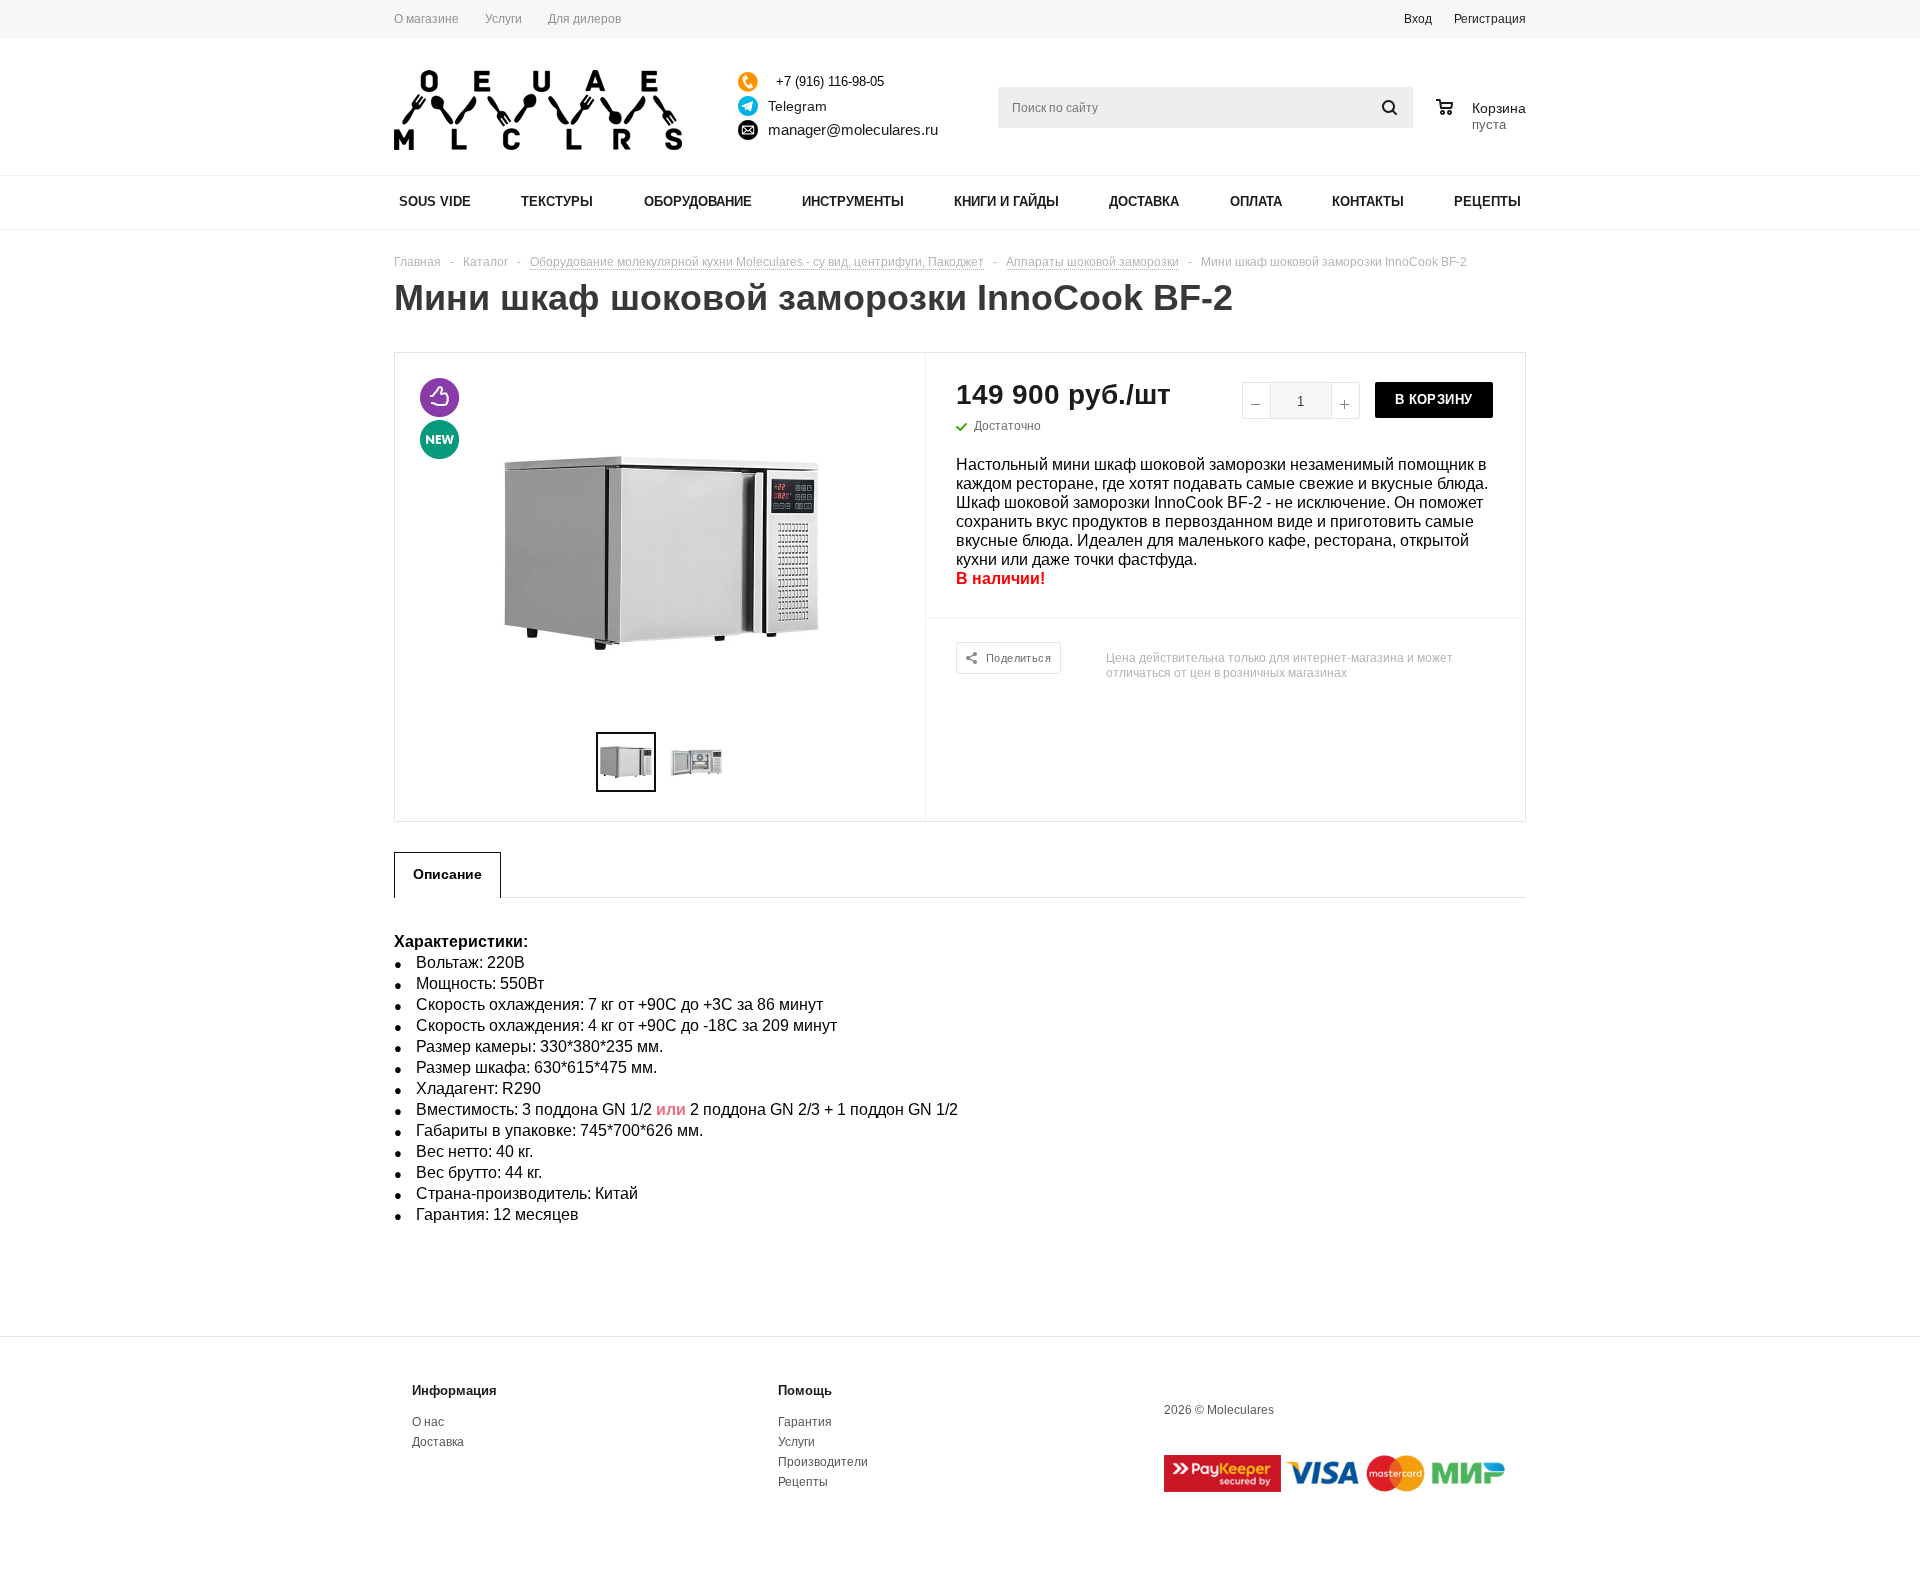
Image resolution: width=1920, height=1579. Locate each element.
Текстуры (557, 201)
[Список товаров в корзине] (1483, 122)
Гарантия (805, 1422)
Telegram (797, 106)
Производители (823, 1462)
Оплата (1256, 201)
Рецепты (1487, 201)
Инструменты (853, 201)
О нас (428, 1422)
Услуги (796, 1442)
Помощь (805, 1390)
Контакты (1368, 201)
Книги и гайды (1006, 201)
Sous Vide (435, 201)
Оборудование (698, 201)
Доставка (1144, 201)
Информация (454, 1390)
